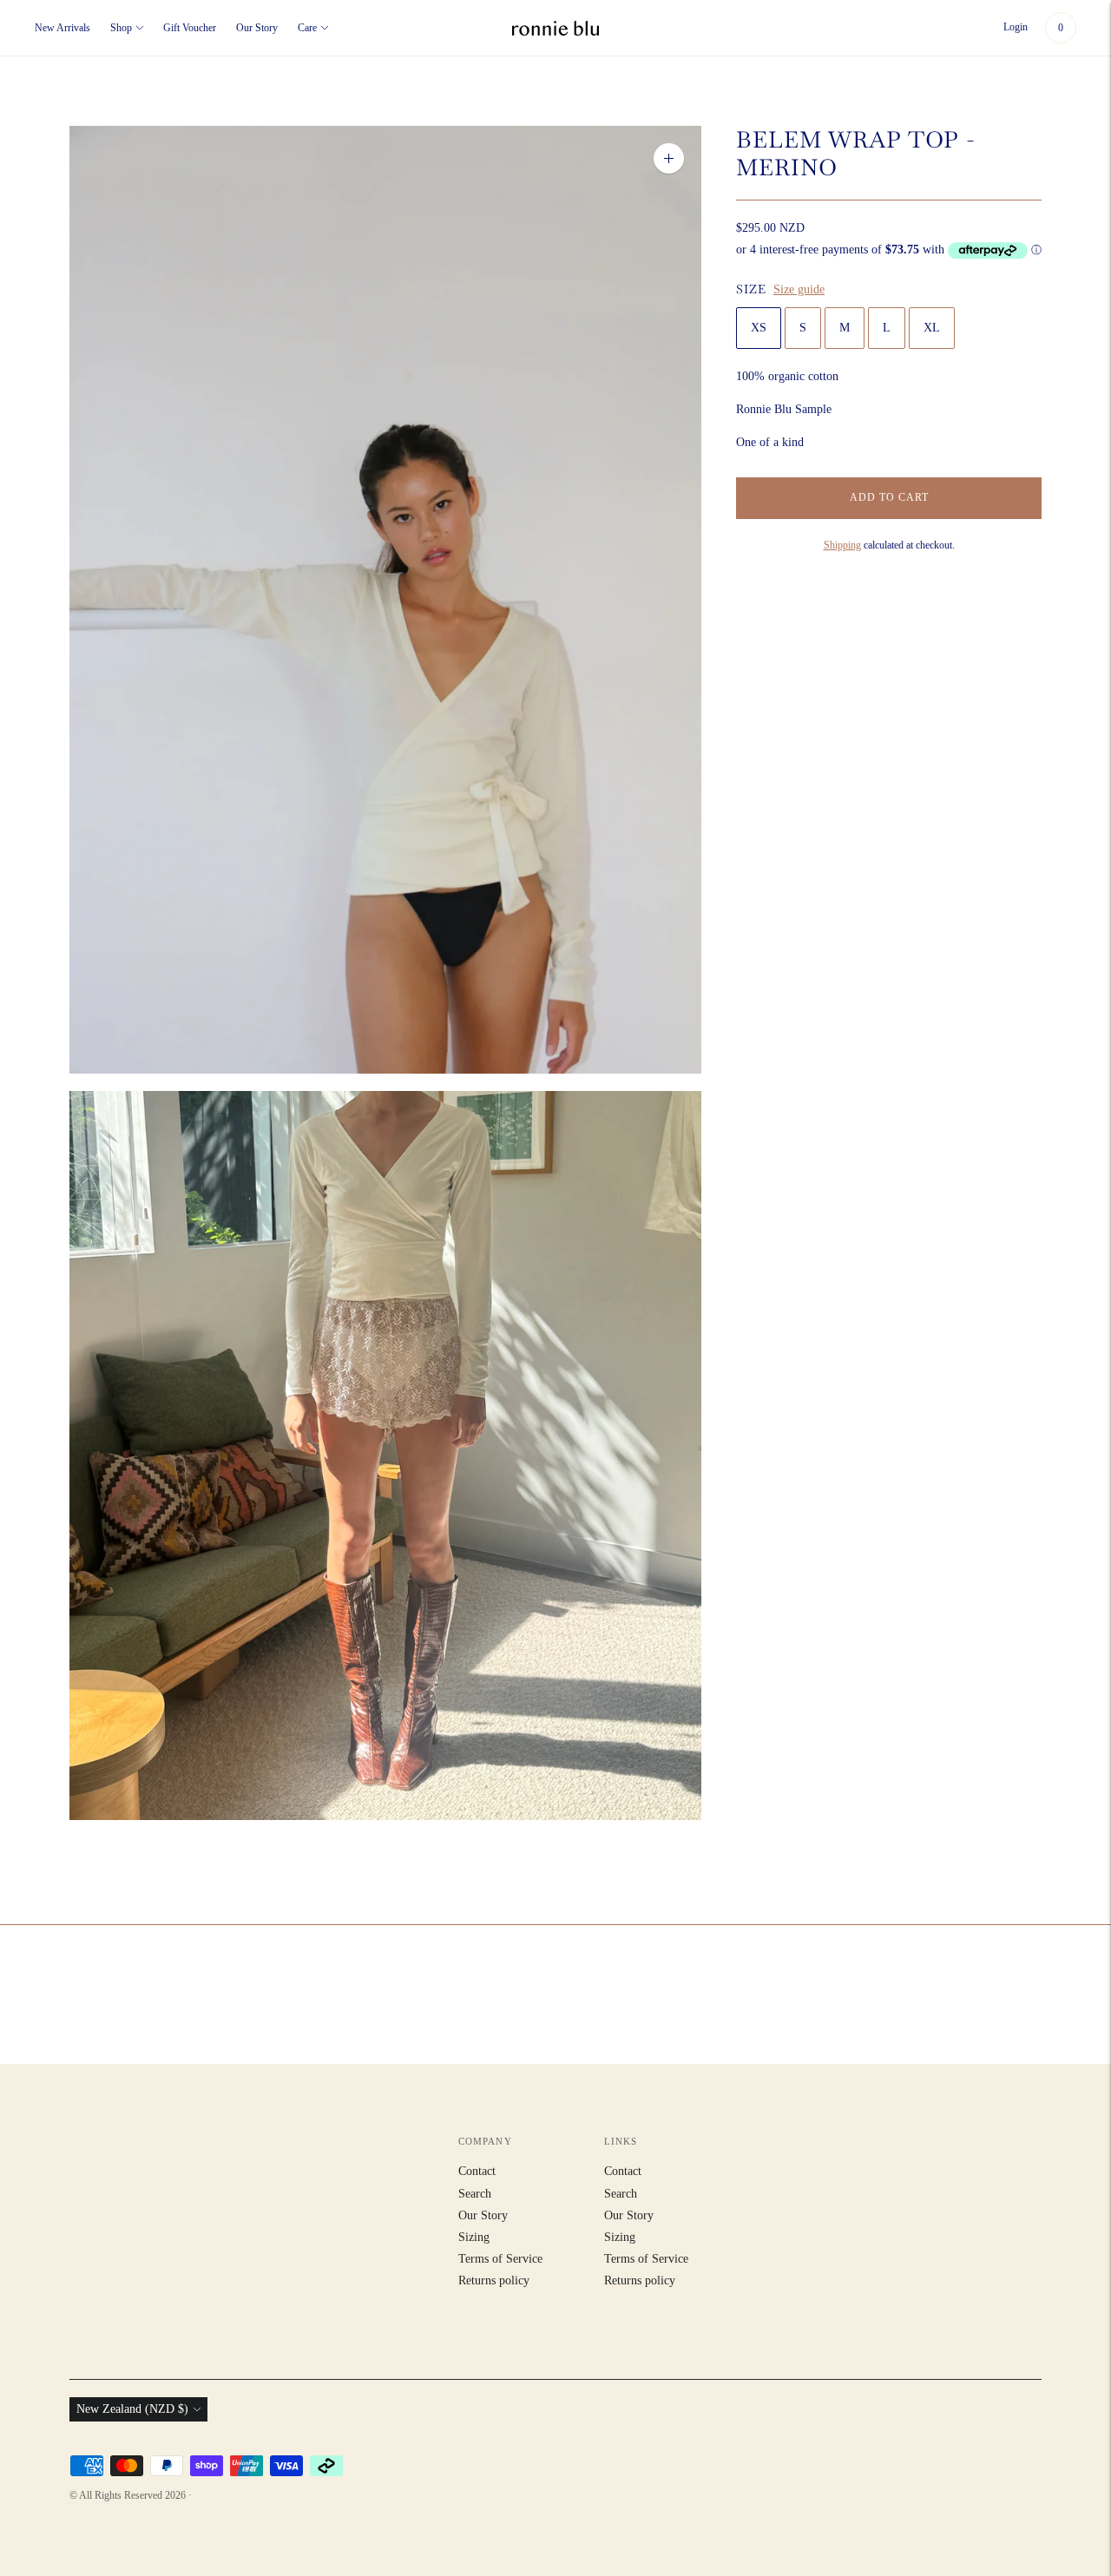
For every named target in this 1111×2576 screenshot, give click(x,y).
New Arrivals (62, 28)
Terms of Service (500, 2259)
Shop (121, 28)
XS (759, 328)
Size (751, 289)
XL (932, 328)
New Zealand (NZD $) (132, 2409)
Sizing (474, 2237)
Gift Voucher (190, 28)
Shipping (842, 545)
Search (475, 2194)
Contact (477, 2171)
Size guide (799, 289)
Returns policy (494, 2280)
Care (307, 28)
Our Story (257, 28)
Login (1016, 27)
